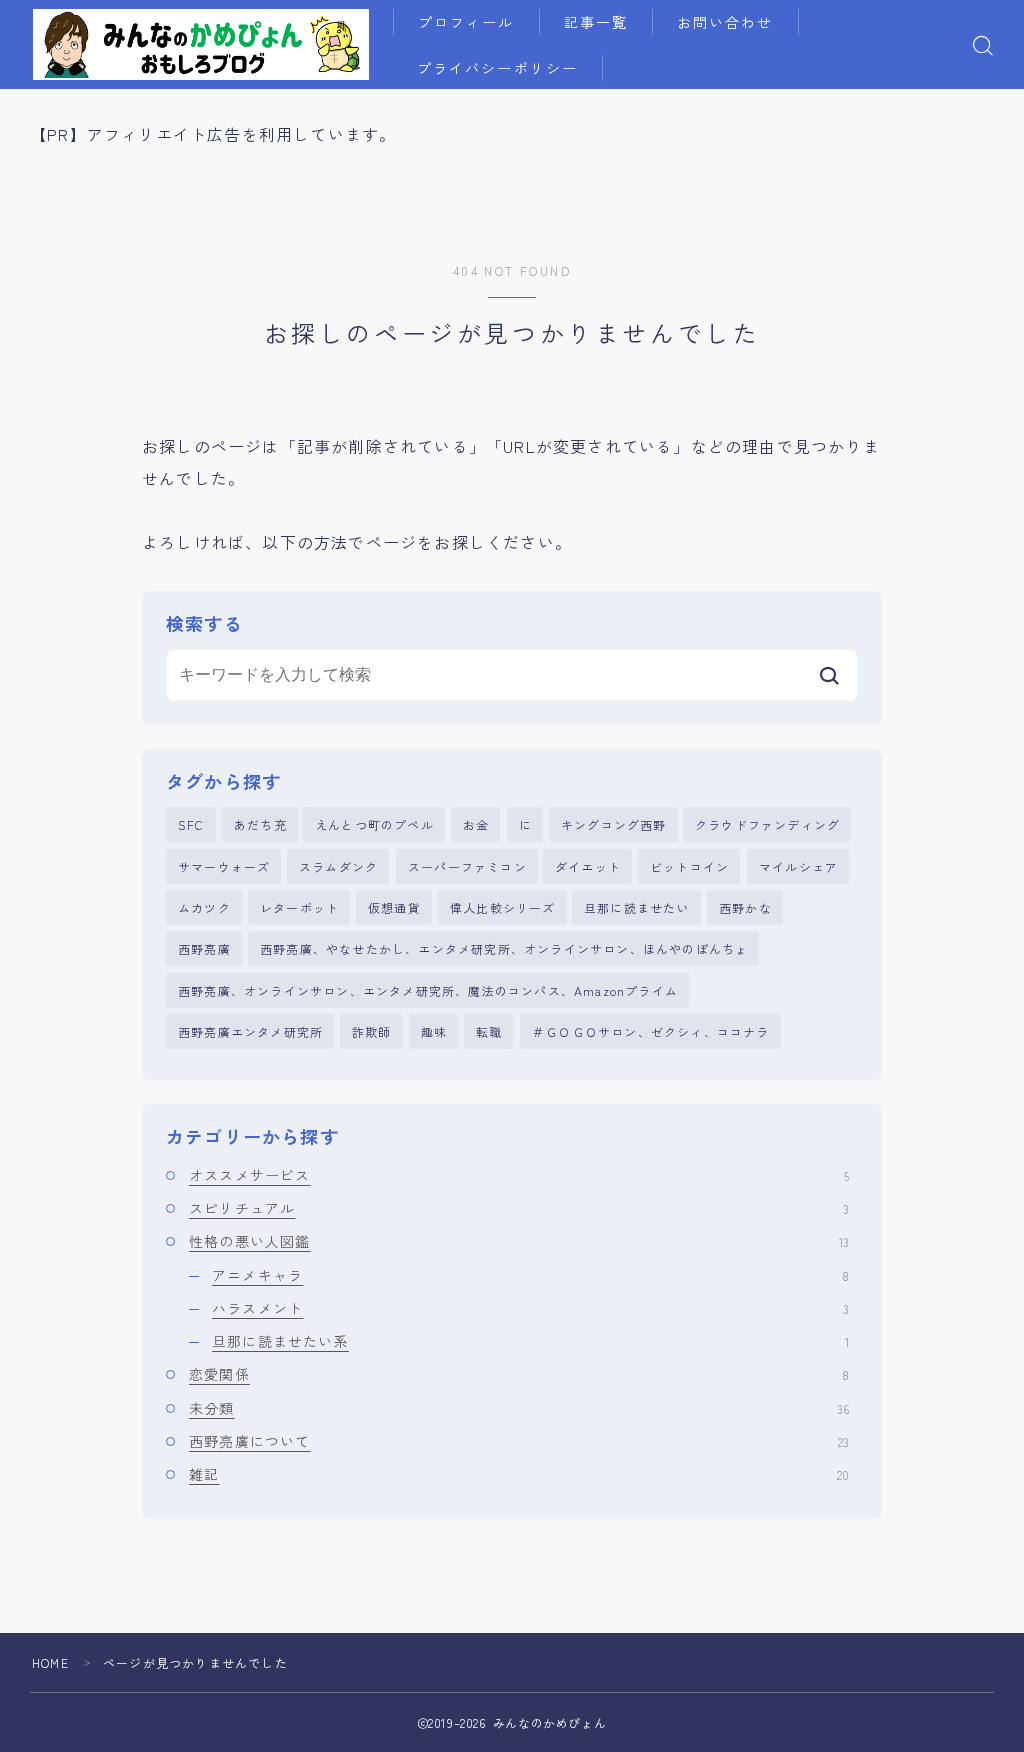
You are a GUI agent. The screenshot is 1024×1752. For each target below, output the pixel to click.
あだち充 (260, 824)
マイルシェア (798, 866)
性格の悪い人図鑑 (519, 1241)
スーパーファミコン (467, 866)
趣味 (434, 1031)
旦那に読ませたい (637, 907)
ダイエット (588, 866)
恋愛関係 (519, 1374)
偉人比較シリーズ (503, 907)
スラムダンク (338, 866)
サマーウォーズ (224, 866)
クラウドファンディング (767, 824)
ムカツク (204, 907)
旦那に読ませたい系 (530, 1341)
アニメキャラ (530, 1275)
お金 (476, 824)
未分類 (519, 1408)
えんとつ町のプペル (374, 824)
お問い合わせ (725, 22)
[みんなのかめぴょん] (201, 44)
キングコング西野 (614, 824)
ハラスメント (530, 1308)
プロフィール (466, 22)
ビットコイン (689, 866)
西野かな (745, 907)
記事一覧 (596, 22)
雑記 (519, 1474)
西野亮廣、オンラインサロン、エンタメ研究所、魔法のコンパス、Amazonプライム (428, 990)
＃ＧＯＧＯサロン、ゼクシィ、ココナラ (651, 1031)
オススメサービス (519, 1175)
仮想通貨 (394, 907)
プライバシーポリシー (497, 68)
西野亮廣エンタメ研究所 (250, 1031)
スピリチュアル (519, 1208)
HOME (50, 1662)
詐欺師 (372, 1031)
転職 (489, 1031)
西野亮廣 (204, 948)
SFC (191, 824)
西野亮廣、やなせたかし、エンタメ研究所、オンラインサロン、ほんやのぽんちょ (504, 948)
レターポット (299, 907)
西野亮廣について (519, 1441)
